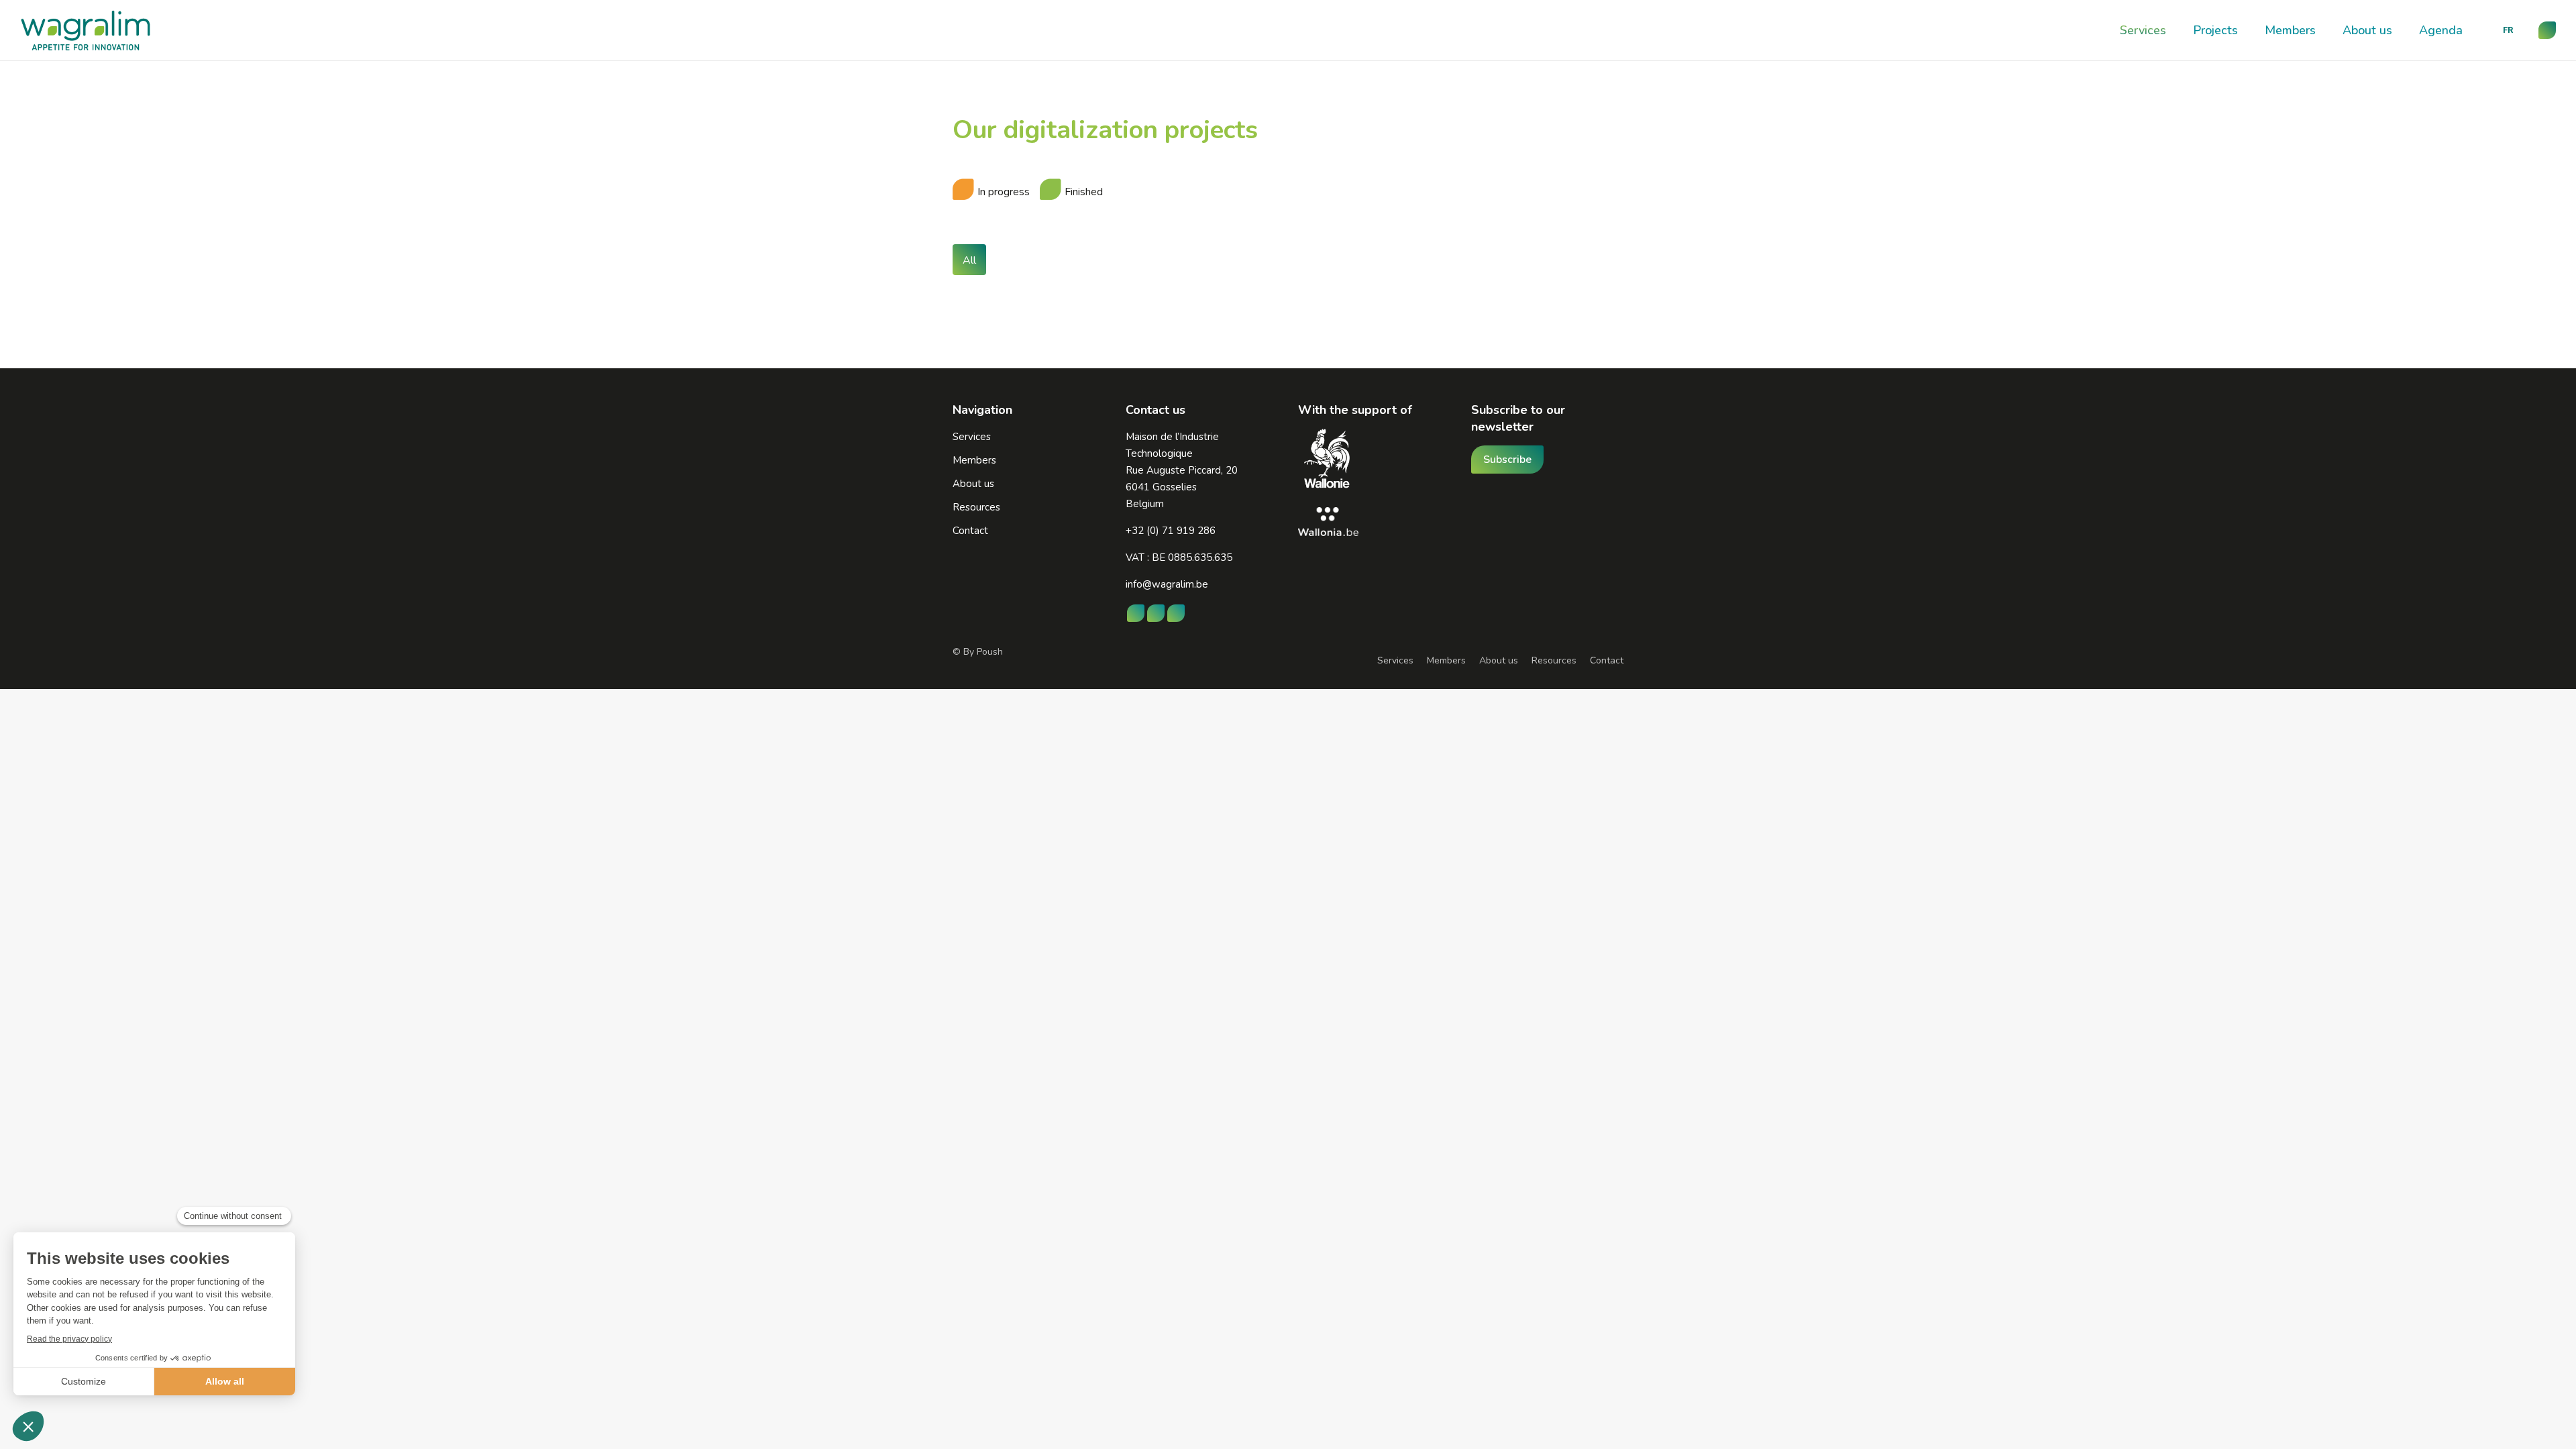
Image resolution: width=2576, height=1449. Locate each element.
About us (1499, 660)
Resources (1554, 660)
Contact (1607, 660)
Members (1446, 660)
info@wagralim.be (1167, 584)
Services (1395, 660)
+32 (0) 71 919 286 (1171, 531)
